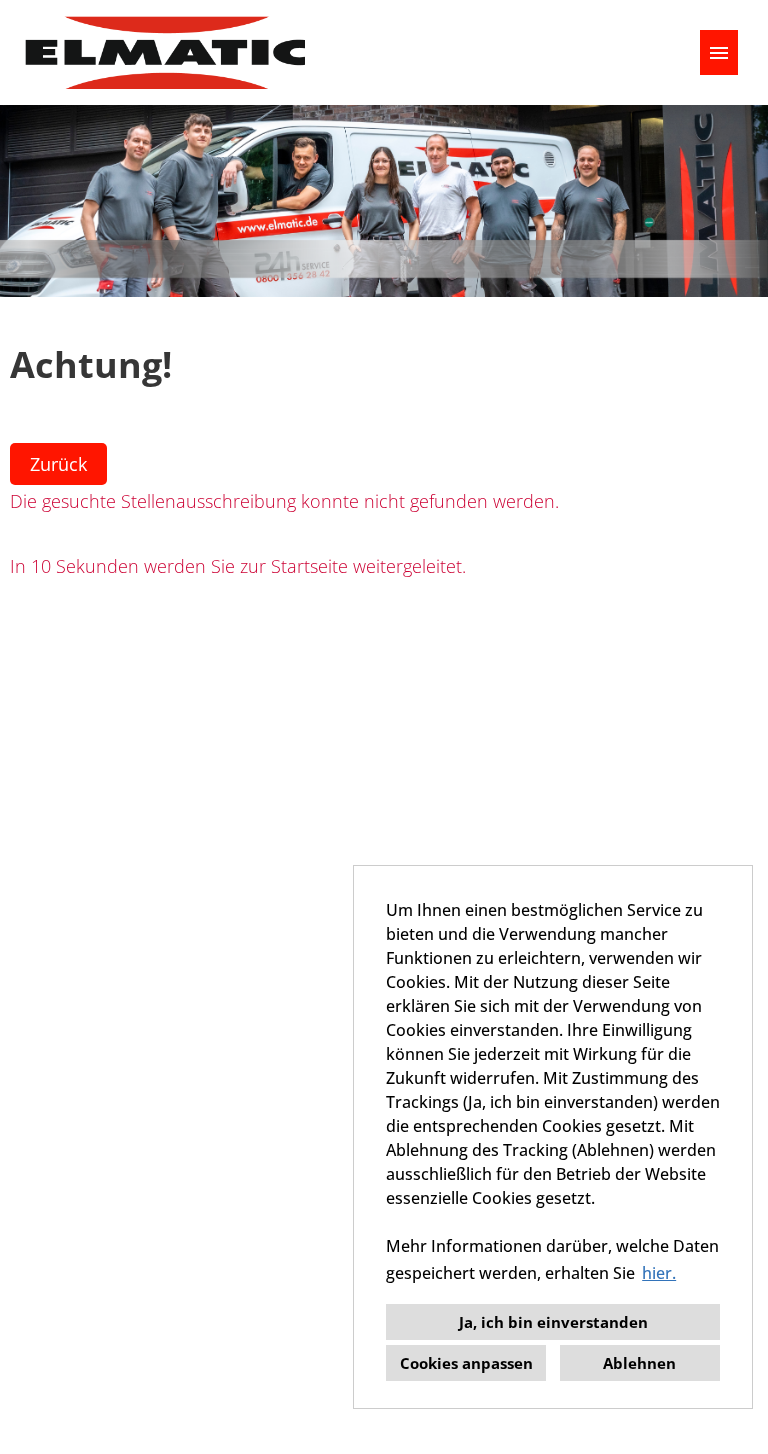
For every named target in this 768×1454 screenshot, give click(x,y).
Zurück (58, 464)
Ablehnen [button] (639, 1363)
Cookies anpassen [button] (466, 1363)
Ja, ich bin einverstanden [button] (553, 1322)
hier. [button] (659, 1273)
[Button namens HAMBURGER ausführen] (719, 52)
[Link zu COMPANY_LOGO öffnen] (165, 52)
